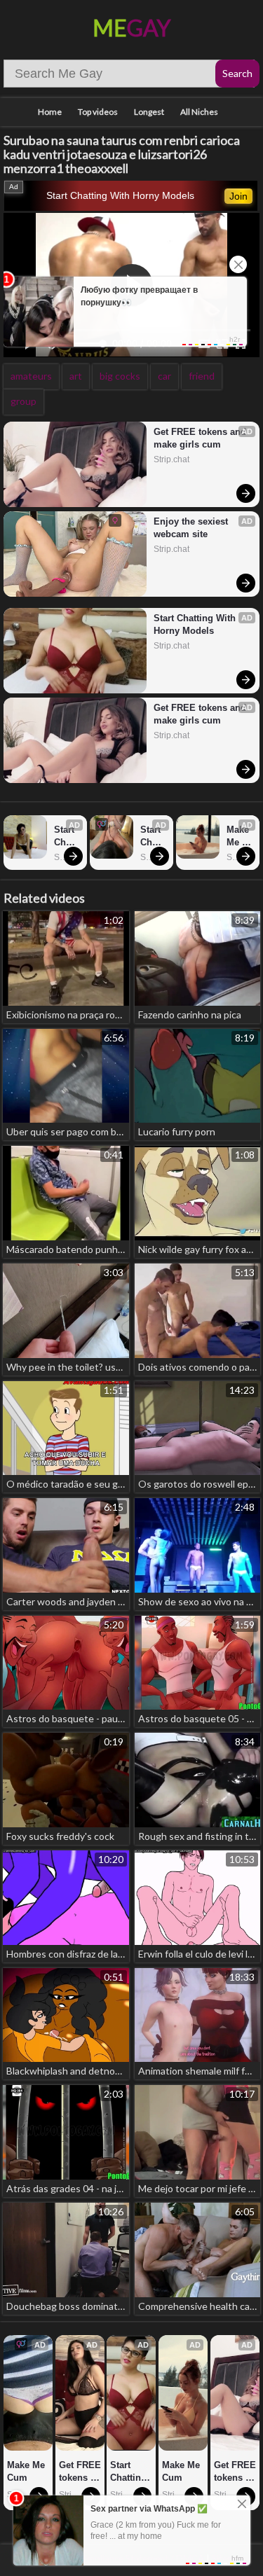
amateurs (31, 376)
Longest (149, 112)
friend (202, 376)
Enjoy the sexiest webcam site (192, 528)
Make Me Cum (239, 837)
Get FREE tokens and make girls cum (200, 438)
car (164, 376)
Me (131, 28)
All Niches (199, 112)
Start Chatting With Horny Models (120, 195)
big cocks (120, 376)
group (23, 401)
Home (50, 112)
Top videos (98, 112)
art (76, 376)
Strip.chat (171, 459)
